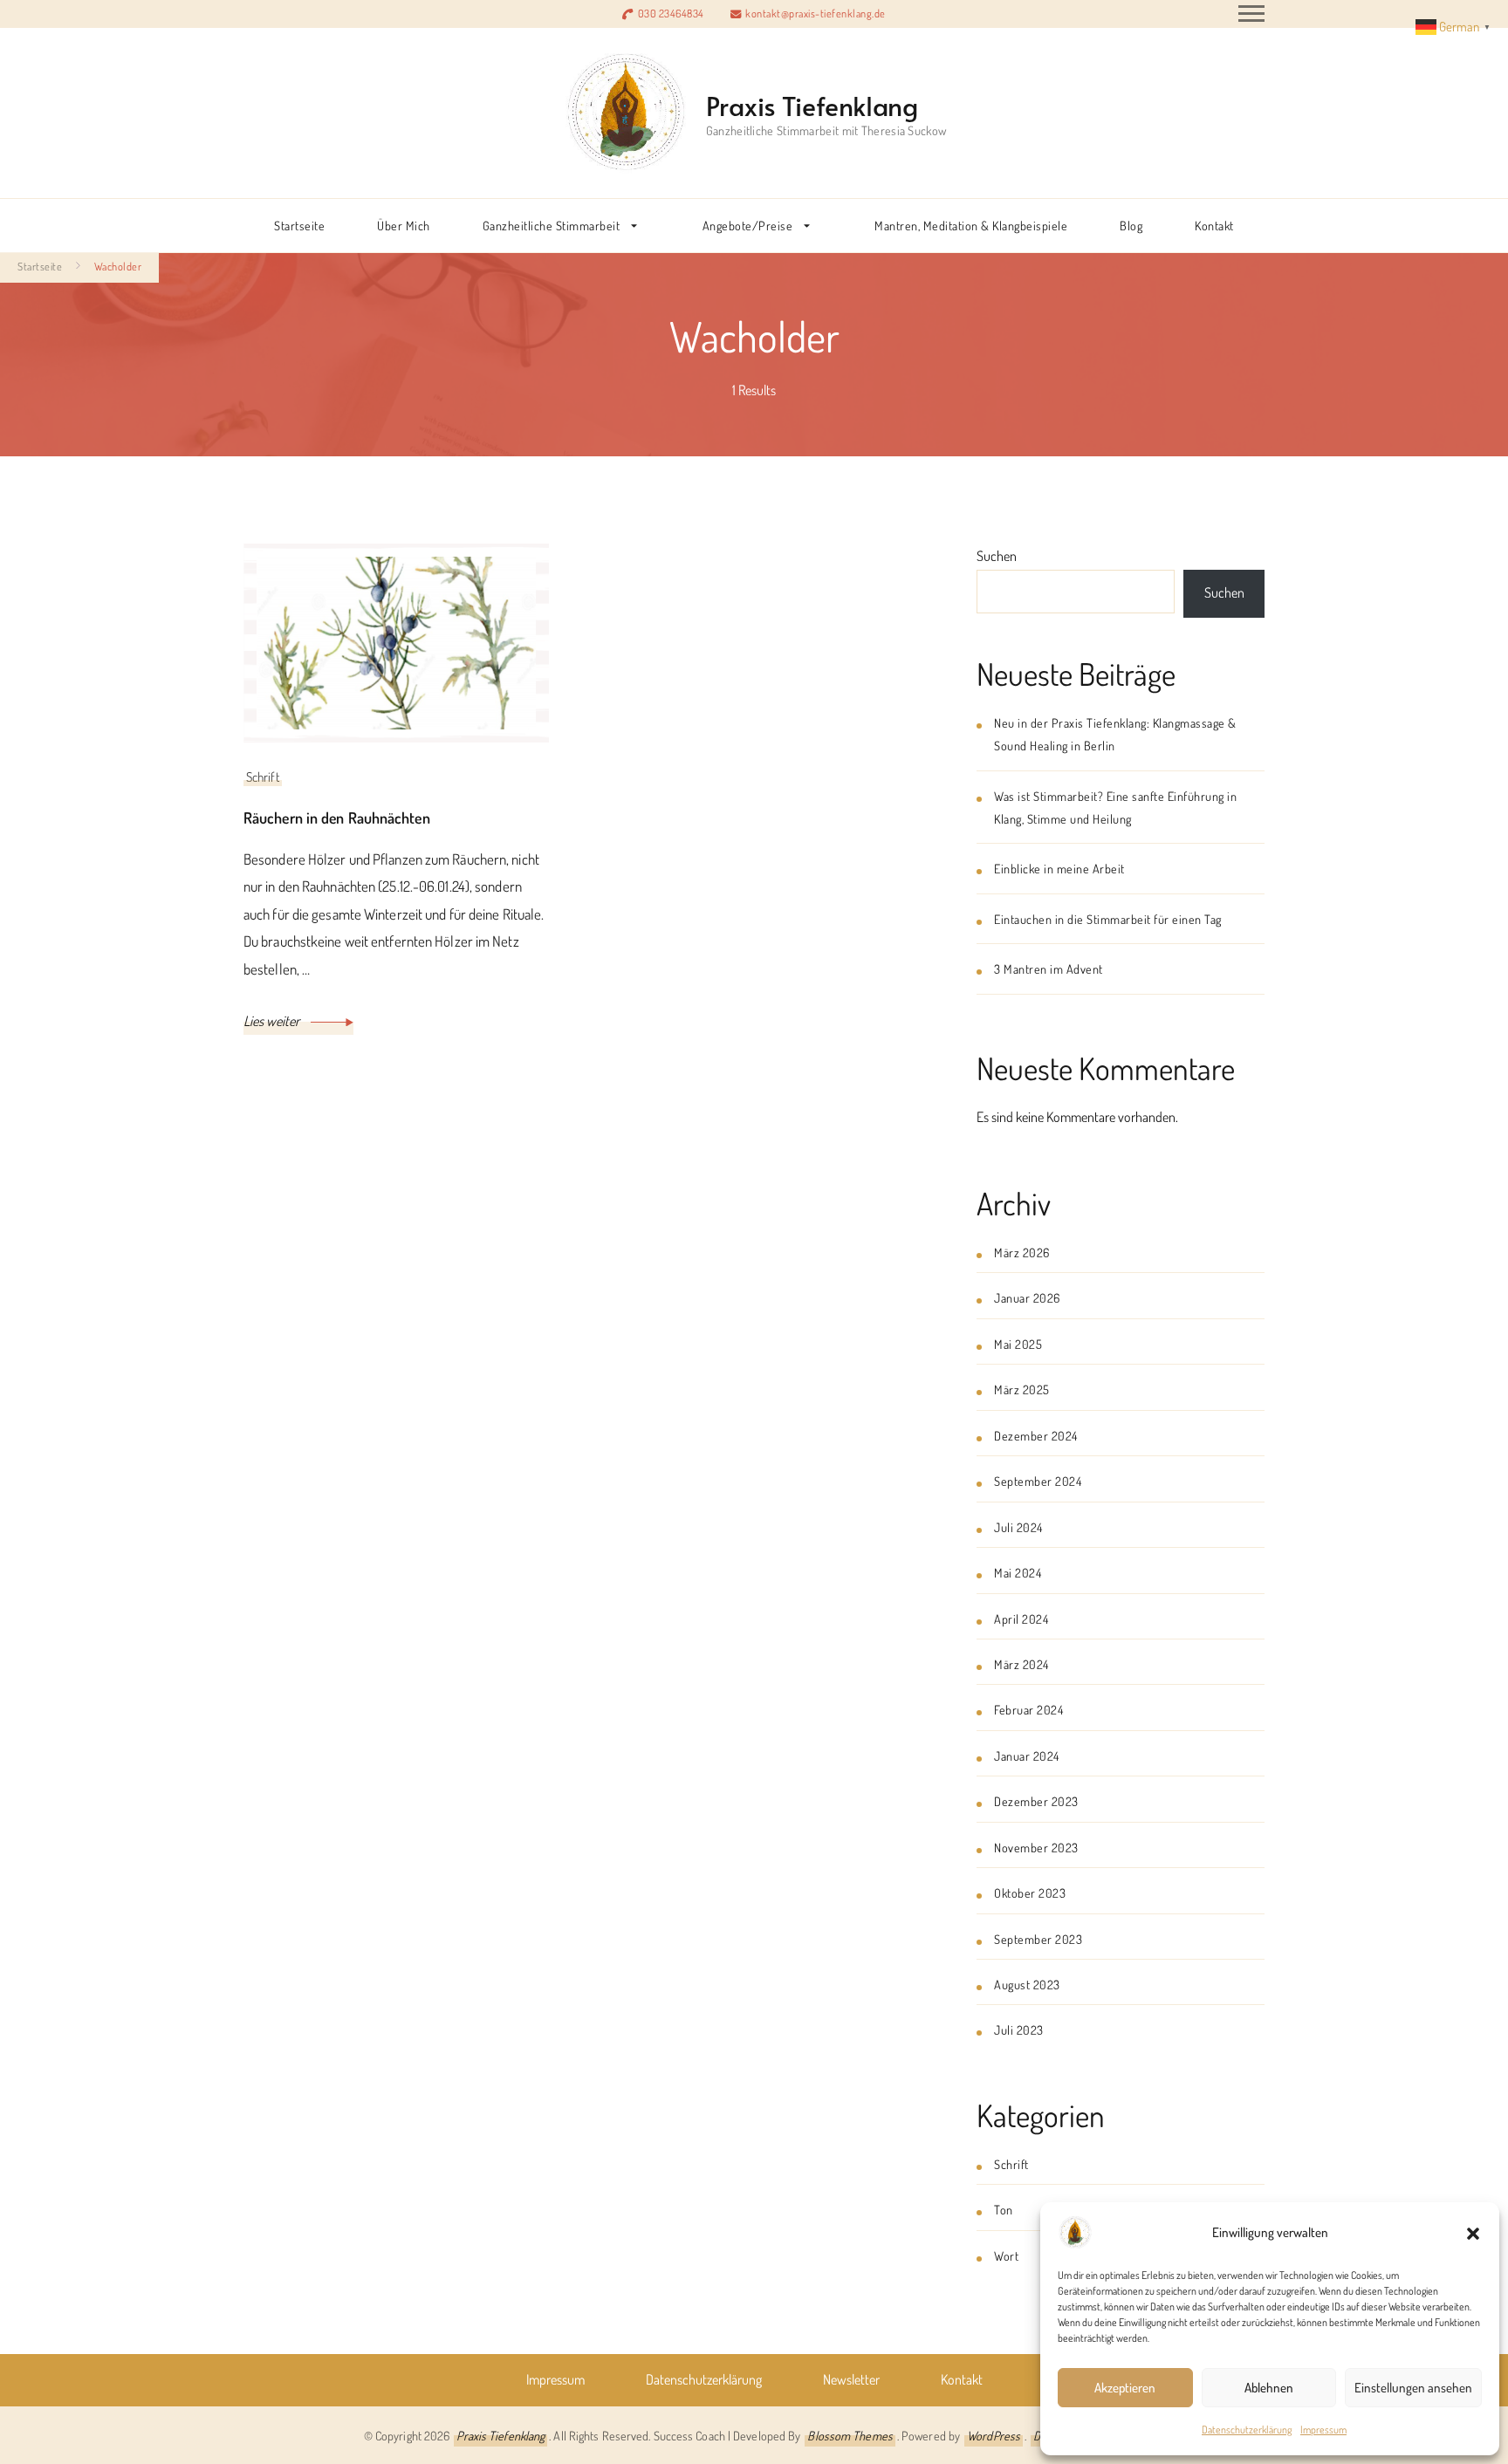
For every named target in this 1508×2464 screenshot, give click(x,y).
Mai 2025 (1018, 1344)
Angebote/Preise (748, 225)
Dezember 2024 (1036, 1435)
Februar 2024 (1028, 1709)
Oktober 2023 (1030, 1892)
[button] (1473, 2233)
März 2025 (1022, 1389)
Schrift (263, 777)
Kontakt (1214, 225)
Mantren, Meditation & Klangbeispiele (971, 225)
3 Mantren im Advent (1049, 968)
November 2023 (1036, 1847)
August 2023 (1027, 1984)
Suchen (997, 556)
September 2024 (1038, 1481)
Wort (1006, 2255)
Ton (1004, 2209)
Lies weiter (273, 1021)
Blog (1131, 225)
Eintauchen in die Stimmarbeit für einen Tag (1108, 919)
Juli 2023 (1019, 2029)
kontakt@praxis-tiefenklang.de (816, 13)
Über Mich (404, 225)
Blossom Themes (850, 2435)
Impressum (1323, 2430)
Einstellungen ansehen (1413, 2388)
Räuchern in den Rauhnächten (337, 818)
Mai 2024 (1018, 1572)
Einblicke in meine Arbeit (1059, 868)
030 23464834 (671, 13)
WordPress (994, 2435)
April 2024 (1021, 1619)
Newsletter (851, 2379)
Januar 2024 (1027, 1756)
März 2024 (1021, 1664)
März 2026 (1022, 1252)
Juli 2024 (1018, 1527)
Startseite (299, 225)
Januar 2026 (1027, 1297)
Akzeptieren (1125, 2388)
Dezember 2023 (1036, 1801)
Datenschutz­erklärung (1247, 2430)
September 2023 (1038, 1939)
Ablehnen (1269, 2388)
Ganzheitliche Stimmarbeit (552, 225)
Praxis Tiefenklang (812, 105)
